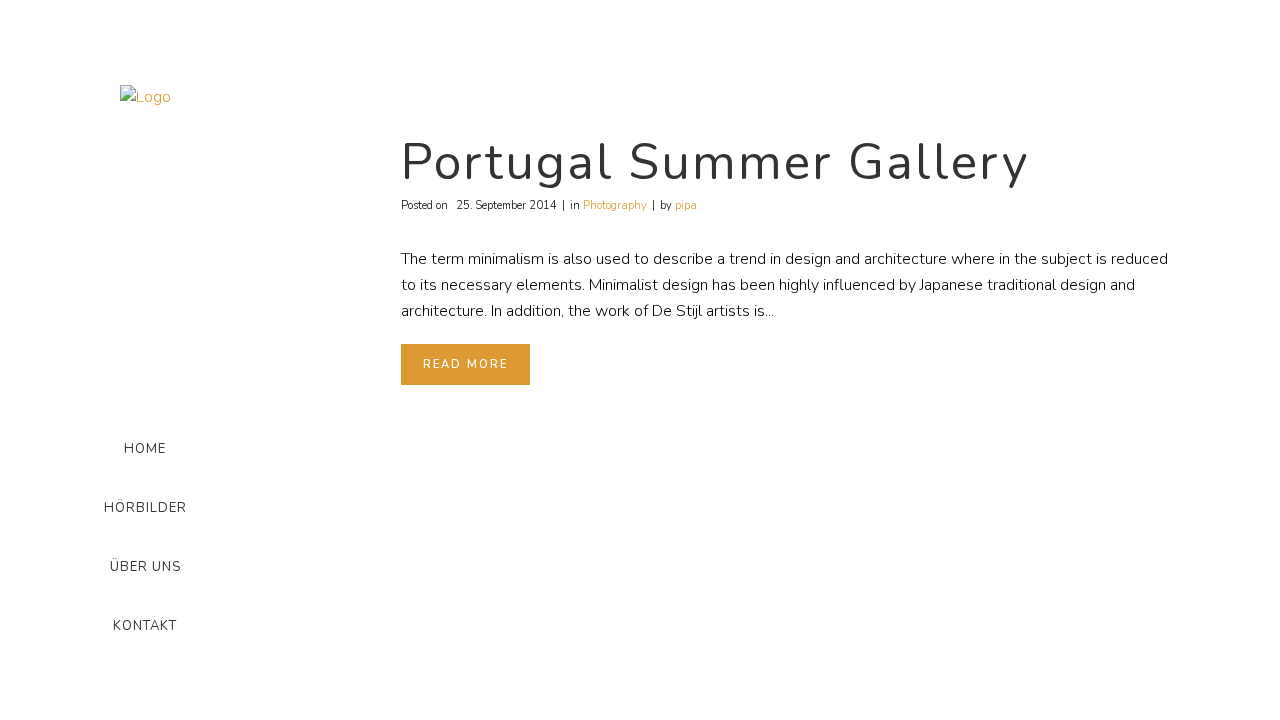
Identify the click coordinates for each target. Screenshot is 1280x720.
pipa (686, 205)
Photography (615, 205)
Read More (465, 364)
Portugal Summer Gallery (715, 162)
